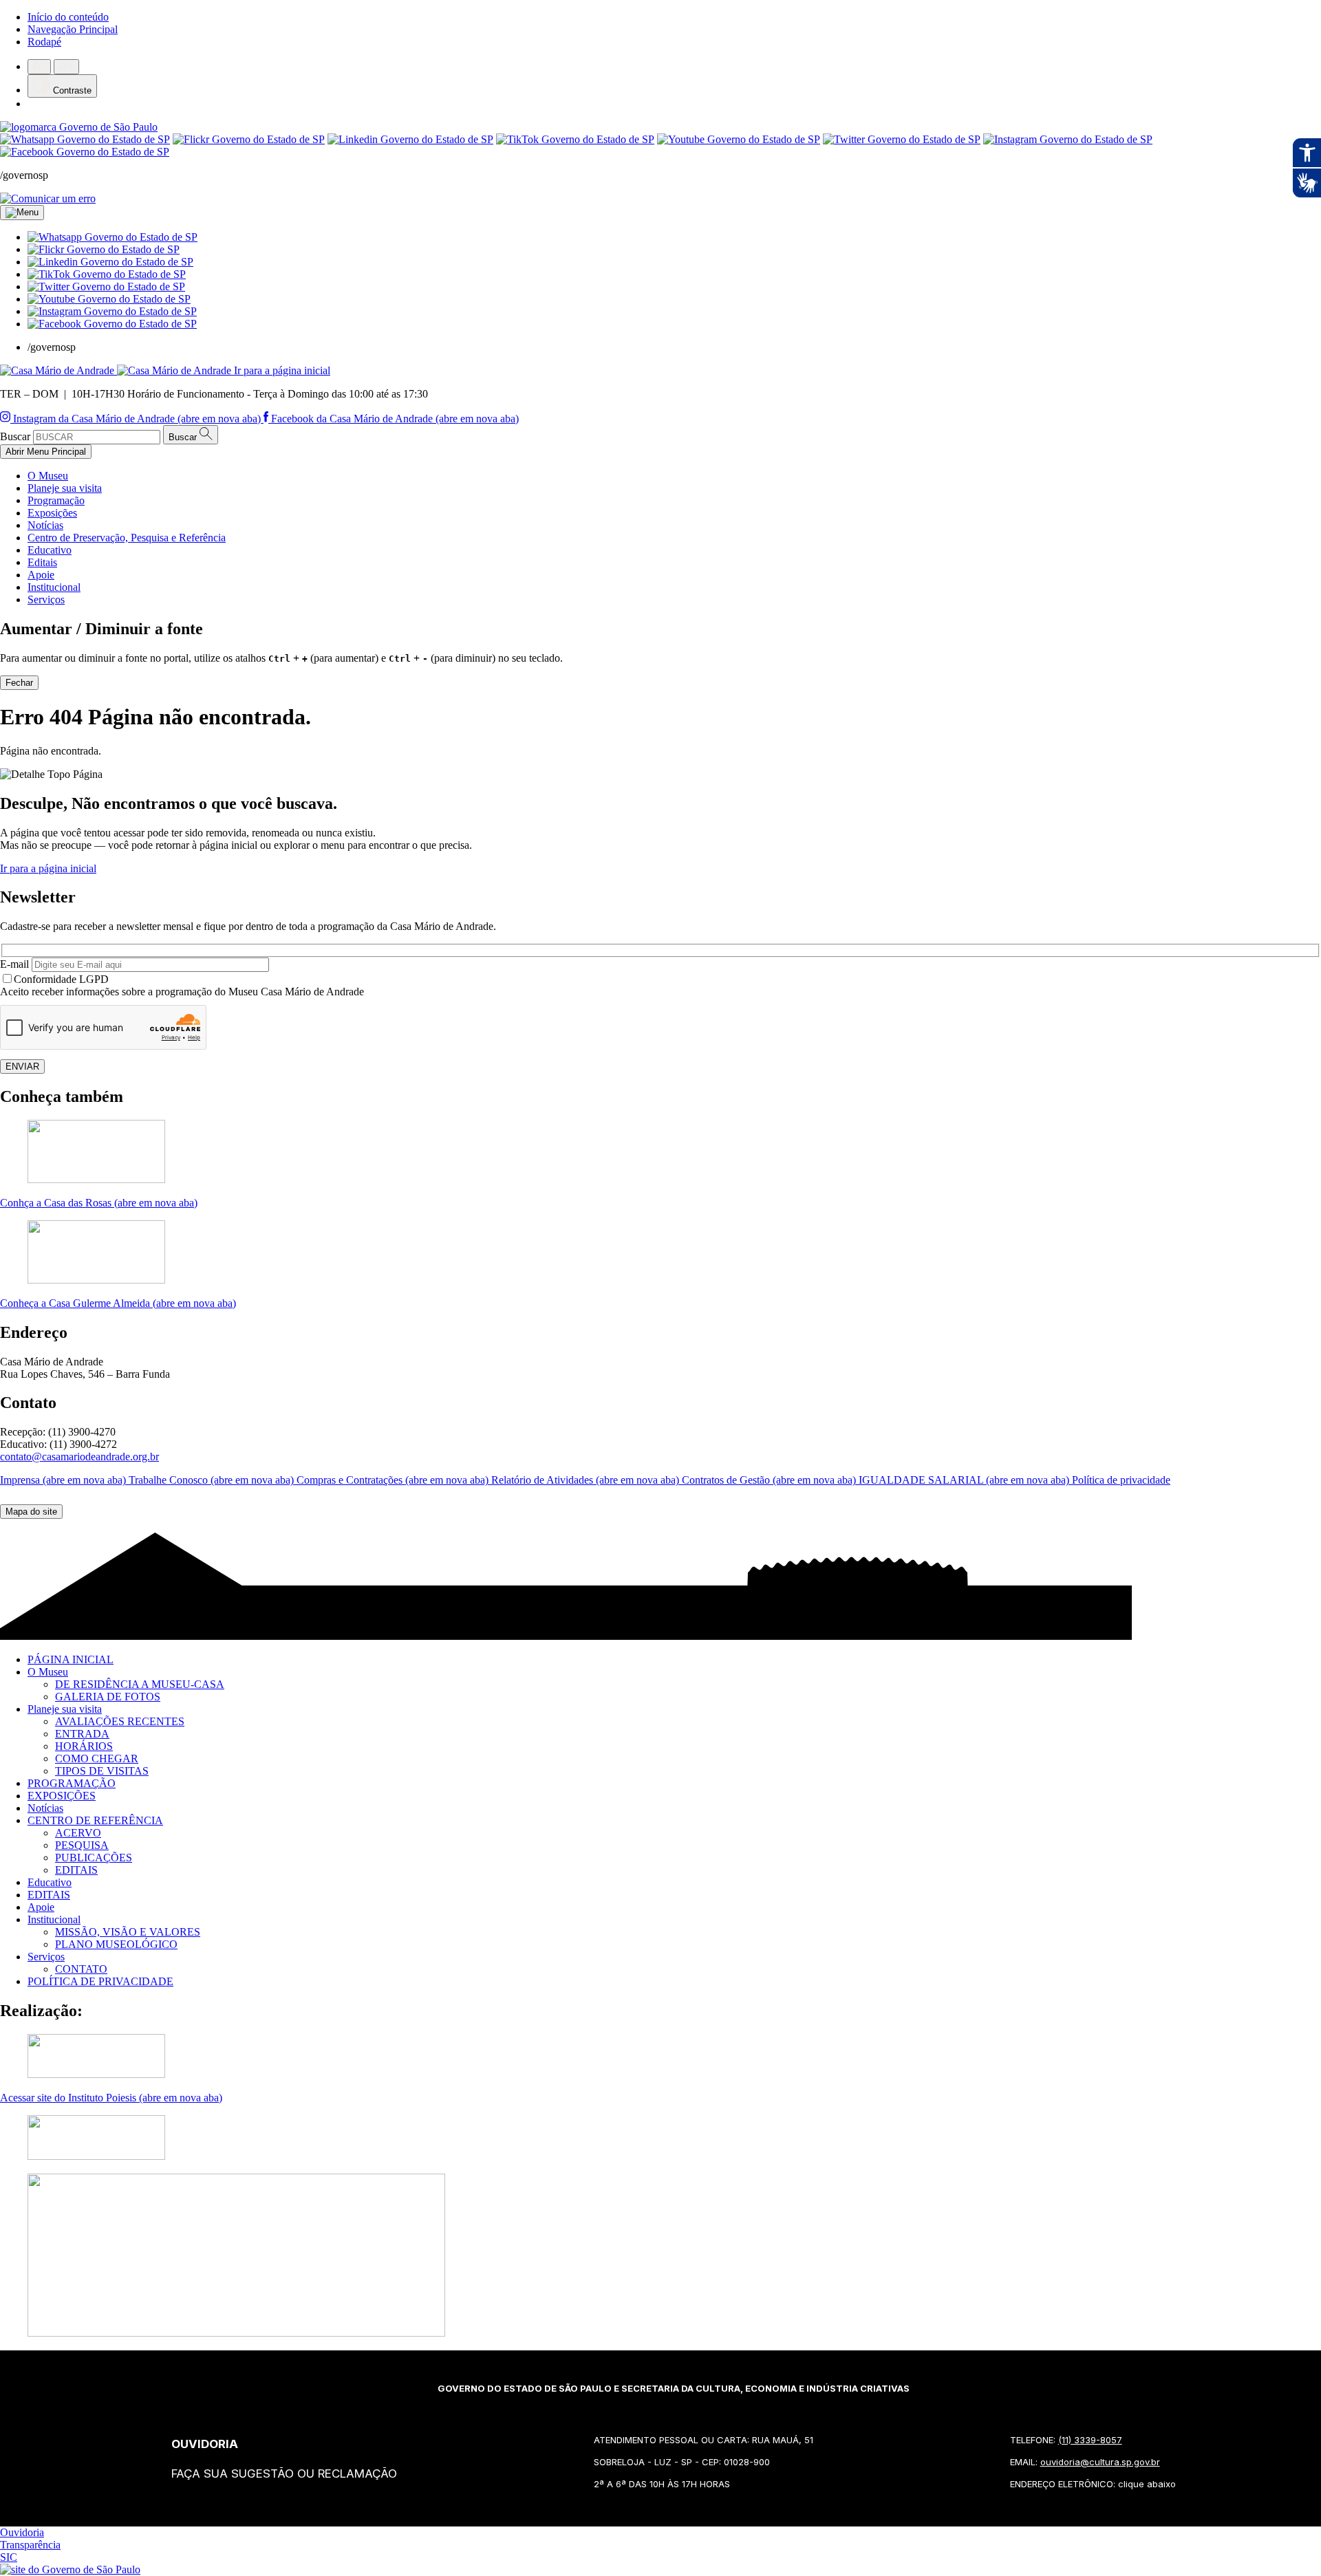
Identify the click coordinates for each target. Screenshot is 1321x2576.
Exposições (52, 513)
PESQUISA (82, 1845)
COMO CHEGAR (97, 1758)
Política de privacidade (1121, 1480)
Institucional (54, 587)
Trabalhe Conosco (213, 1480)
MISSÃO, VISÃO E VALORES (128, 1932)
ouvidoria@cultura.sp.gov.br (1100, 2462)
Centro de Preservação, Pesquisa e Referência (127, 538)
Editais (42, 562)
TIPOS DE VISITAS (102, 1771)
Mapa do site (31, 1512)
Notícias (45, 525)
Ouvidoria (22, 2532)
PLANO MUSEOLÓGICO (116, 1944)
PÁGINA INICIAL (71, 1659)
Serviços (46, 599)
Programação (56, 500)
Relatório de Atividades (587, 1480)
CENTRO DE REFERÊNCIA (95, 1820)
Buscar (15, 436)
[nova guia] (48, 198)
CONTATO (81, 1969)
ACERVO (78, 1833)
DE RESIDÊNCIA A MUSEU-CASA (140, 1684)
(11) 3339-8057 (1090, 2440)
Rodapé (44, 42)
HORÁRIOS (84, 1746)
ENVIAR (22, 1067)
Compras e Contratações (394, 1480)
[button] (112, 237)
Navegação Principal (73, 29)
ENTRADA (82, 1734)
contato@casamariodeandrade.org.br (79, 1457)
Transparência (30, 2545)
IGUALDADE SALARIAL (965, 1480)
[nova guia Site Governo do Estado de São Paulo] (79, 127)
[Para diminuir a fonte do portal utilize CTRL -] (39, 67)
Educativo (50, 550)
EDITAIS (76, 1870)
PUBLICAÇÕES (94, 1858)
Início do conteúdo (68, 17)
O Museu (48, 476)
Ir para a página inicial (48, 868)
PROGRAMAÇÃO (72, 1783)
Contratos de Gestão (770, 1480)
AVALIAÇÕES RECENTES (120, 1721)
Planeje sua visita (65, 488)
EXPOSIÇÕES (62, 1796)
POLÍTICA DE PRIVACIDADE (100, 1981)
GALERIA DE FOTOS (108, 1697)
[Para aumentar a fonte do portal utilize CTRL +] (66, 67)
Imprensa (64, 1480)
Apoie (41, 575)
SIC (9, 2557)
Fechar (19, 683)
